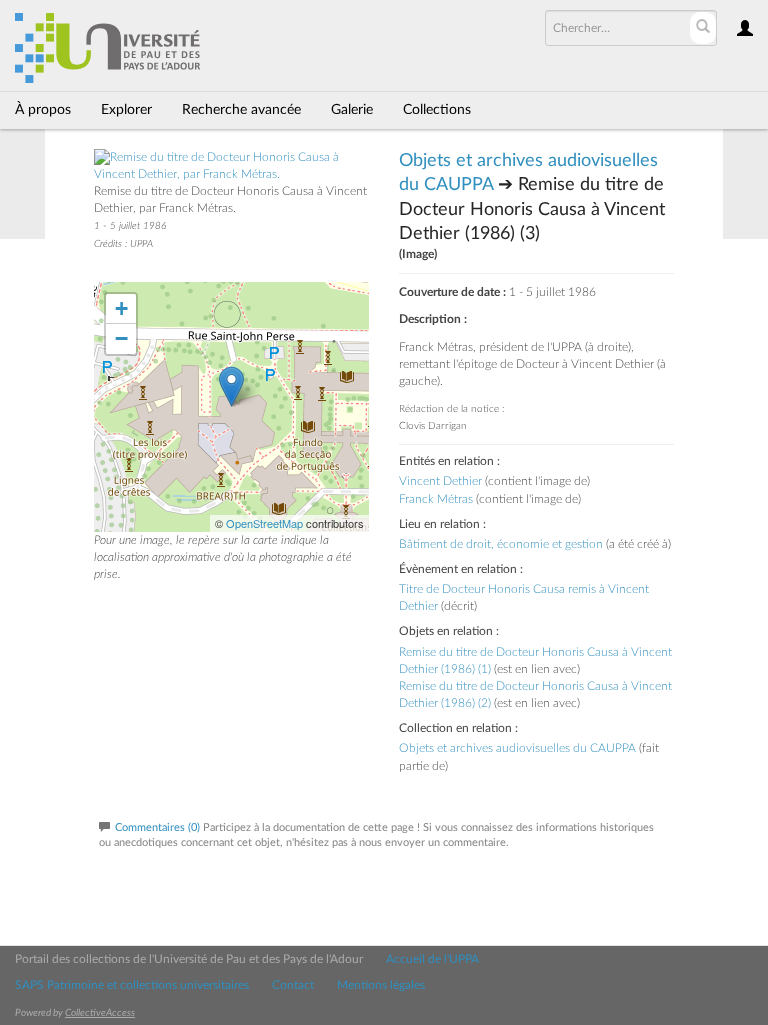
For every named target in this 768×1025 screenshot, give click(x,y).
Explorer (126, 110)
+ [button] (121, 308)
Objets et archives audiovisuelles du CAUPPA (517, 748)
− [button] (121, 338)
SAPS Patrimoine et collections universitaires (132, 985)
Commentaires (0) (157, 827)
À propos (43, 110)
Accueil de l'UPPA (432, 959)
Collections (437, 110)
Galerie (352, 110)
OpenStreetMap (264, 523)
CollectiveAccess (100, 1013)
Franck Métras (436, 499)
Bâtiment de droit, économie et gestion (501, 544)
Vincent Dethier (440, 481)
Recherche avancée (241, 110)
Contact (293, 985)
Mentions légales (381, 985)
